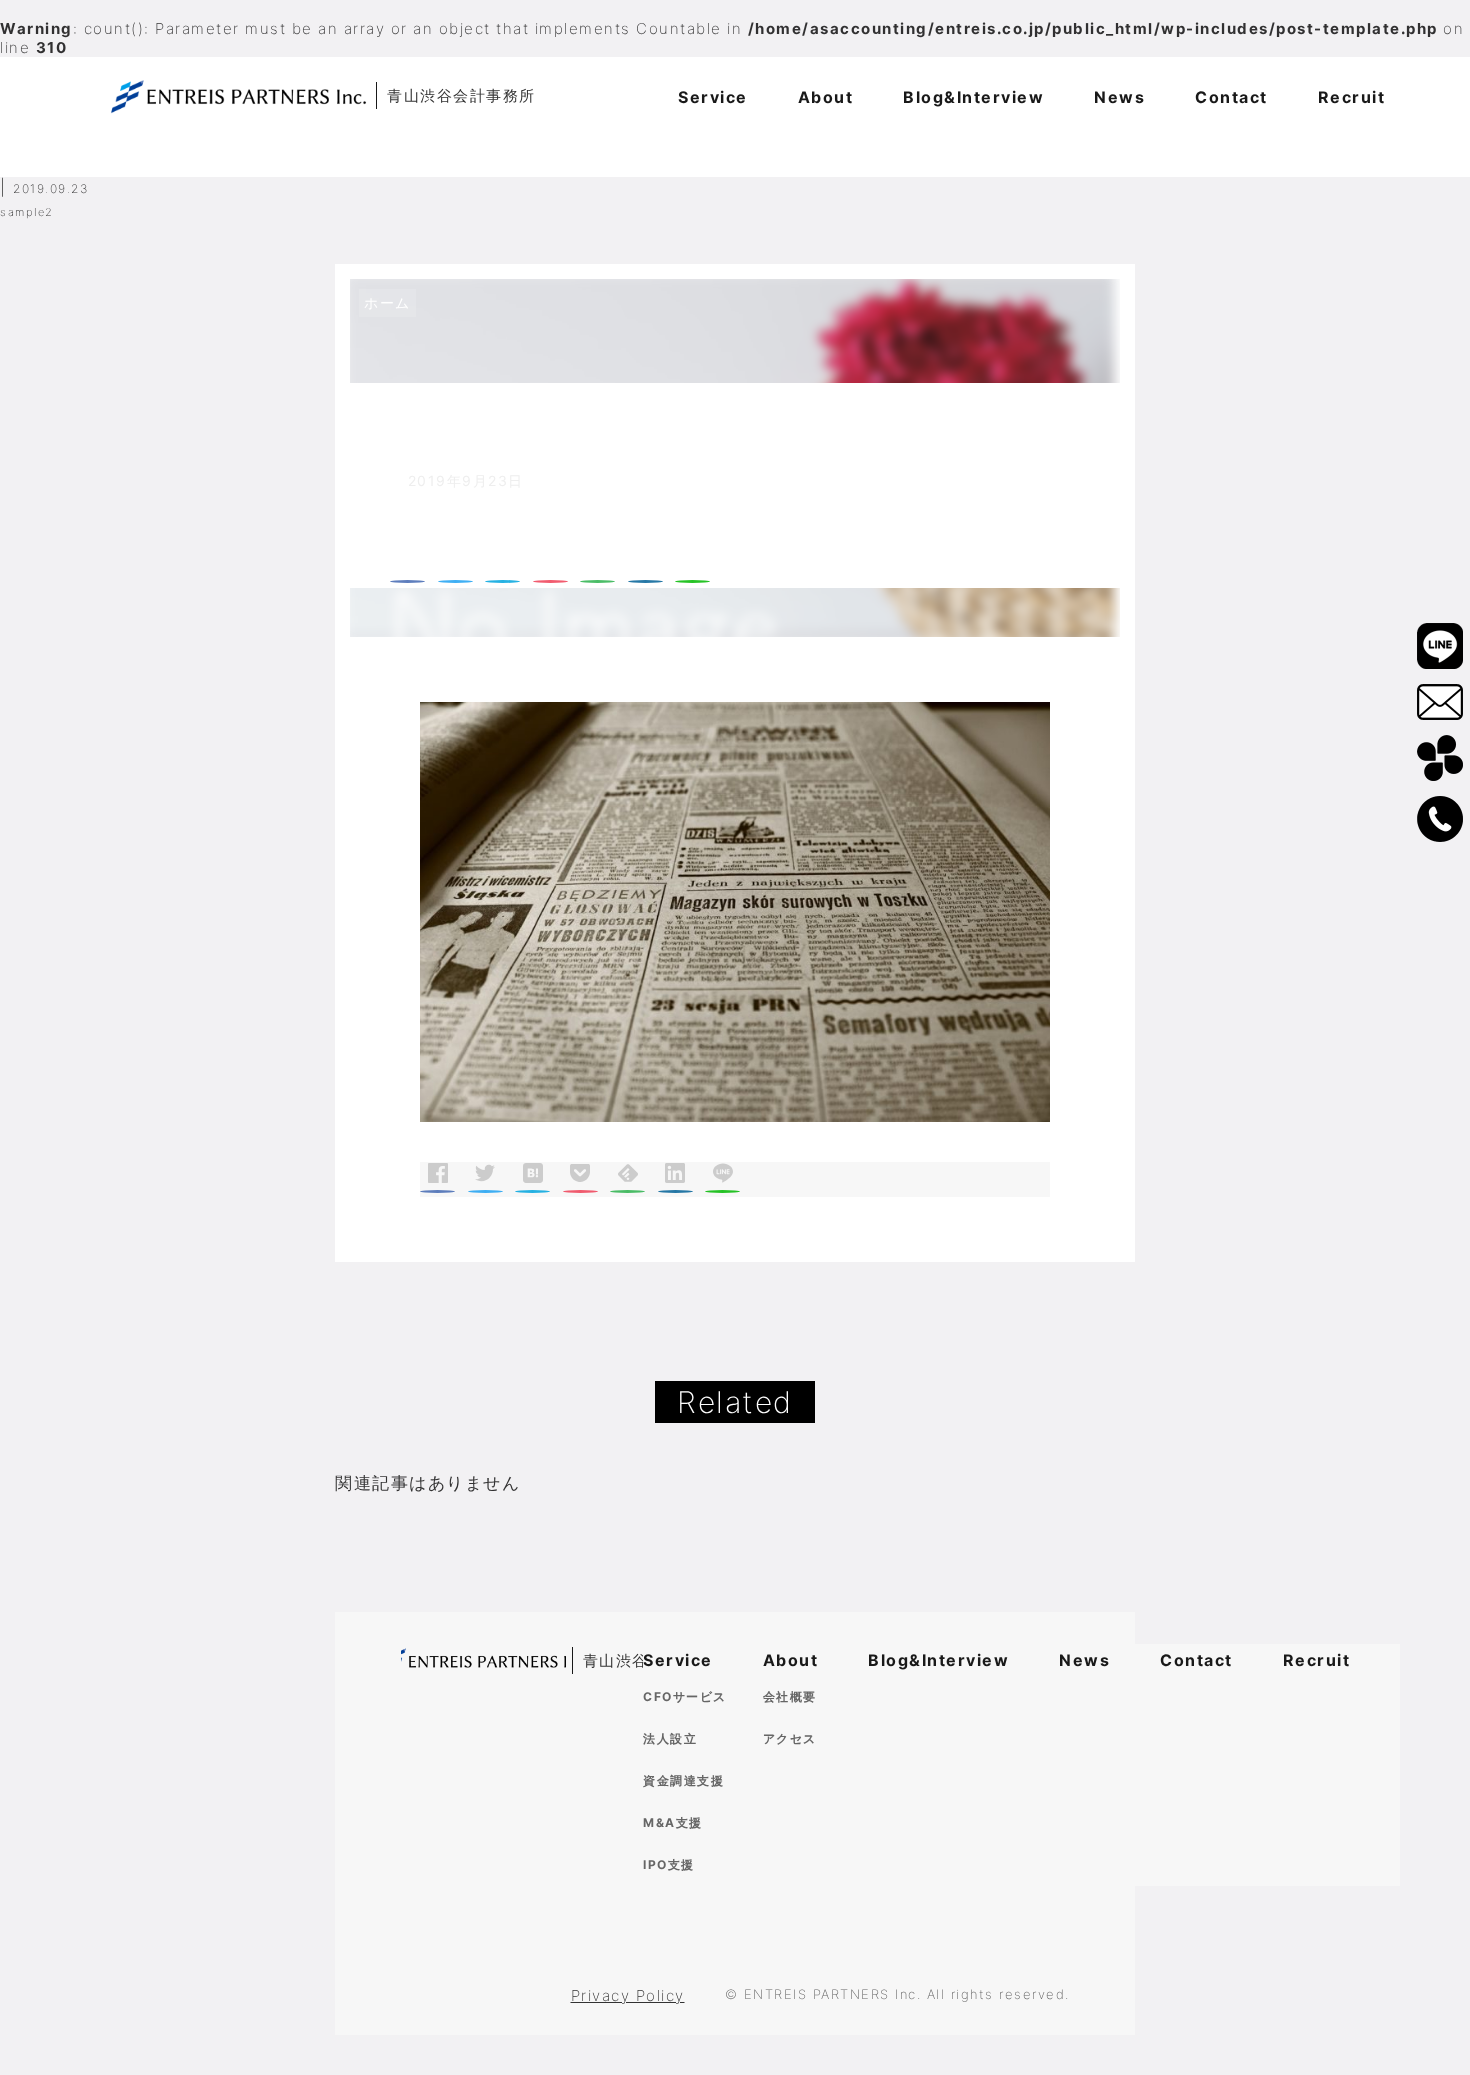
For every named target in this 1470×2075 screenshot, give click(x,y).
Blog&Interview (938, 1660)
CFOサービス (685, 1696)
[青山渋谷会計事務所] (483, 1662)
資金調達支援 (683, 1780)
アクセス (790, 1738)
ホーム (387, 302)
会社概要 (790, 1696)
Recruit (1317, 1660)
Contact (1196, 1660)
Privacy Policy (628, 1995)
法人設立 (670, 1738)
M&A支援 (673, 1822)
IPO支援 (669, 1864)
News (1084, 1660)
